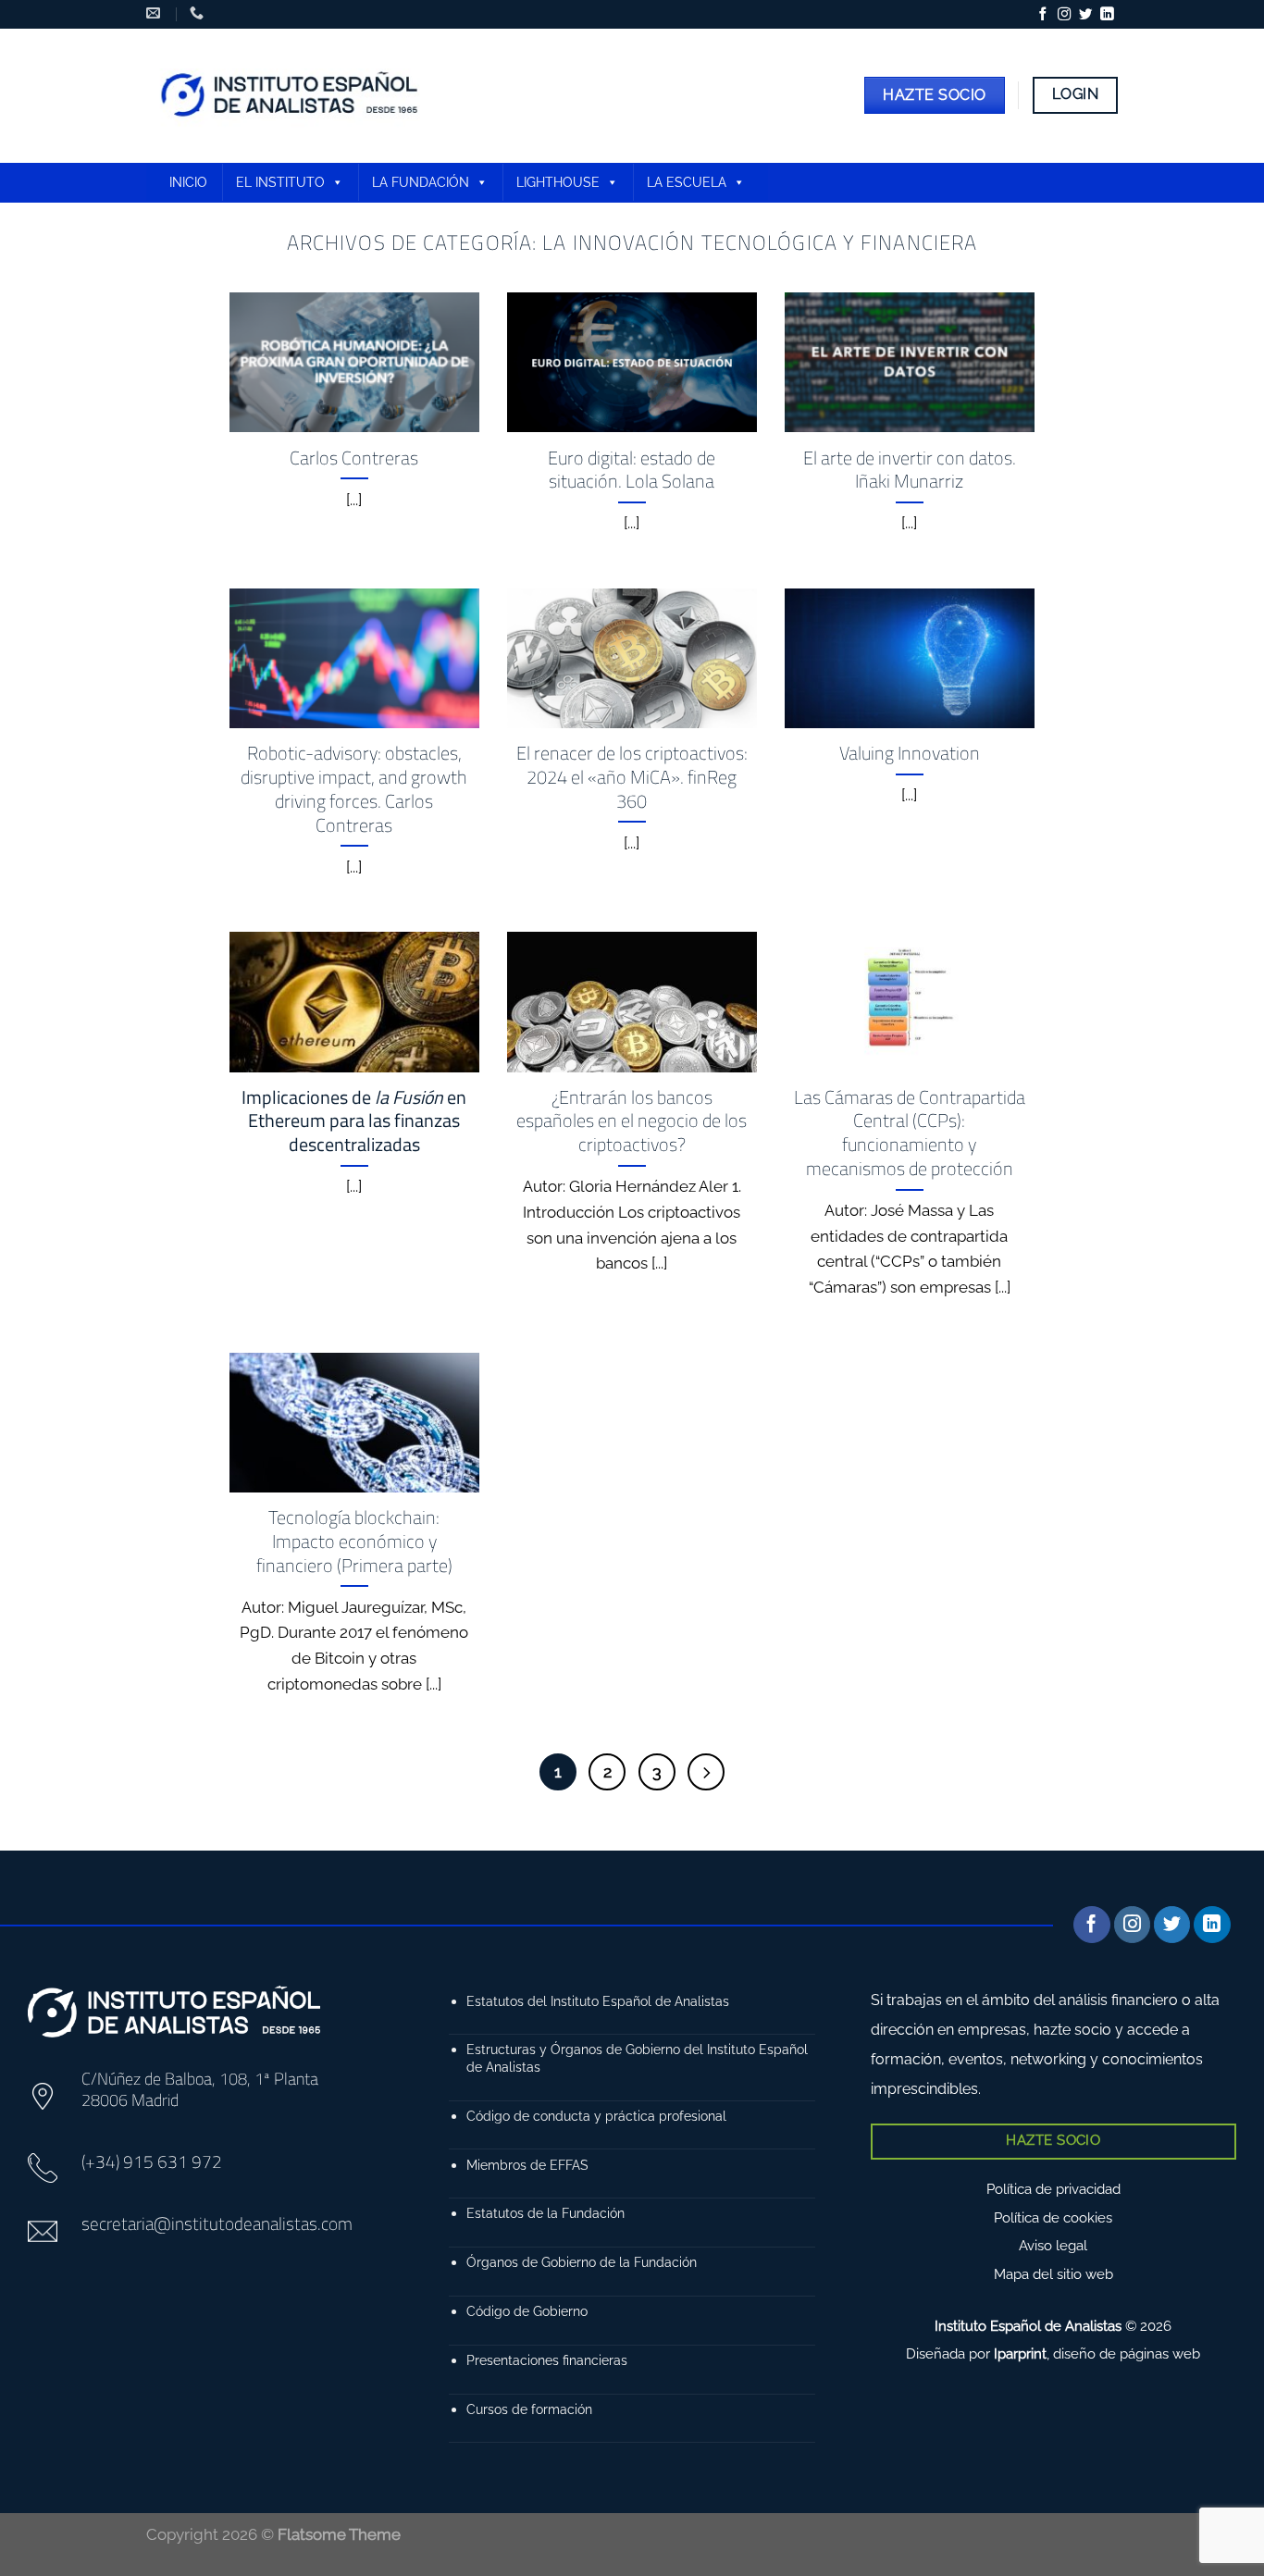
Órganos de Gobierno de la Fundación (582, 2262)
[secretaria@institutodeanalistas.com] (155, 13)
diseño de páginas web (1127, 2354)
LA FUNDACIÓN (421, 182)
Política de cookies (1053, 2218)
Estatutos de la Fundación (545, 2213)
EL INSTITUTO (280, 182)
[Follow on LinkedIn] (1107, 15)
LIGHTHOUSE (558, 182)
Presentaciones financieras (547, 2360)
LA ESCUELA (687, 182)
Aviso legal (1053, 2246)
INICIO (188, 182)
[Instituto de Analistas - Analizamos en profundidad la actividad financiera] (292, 96)
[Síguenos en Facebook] (1043, 15)
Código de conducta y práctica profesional (596, 2116)
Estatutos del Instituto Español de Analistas (598, 2001)
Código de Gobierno (527, 2311)
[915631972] (199, 13)
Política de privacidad (1053, 2189)
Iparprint (1020, 2354)
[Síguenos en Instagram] (1064, 15)
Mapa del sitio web (1053, 2274)
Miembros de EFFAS (527, 2165)
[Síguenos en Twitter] (1085, 15)
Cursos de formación (529, 2409)
